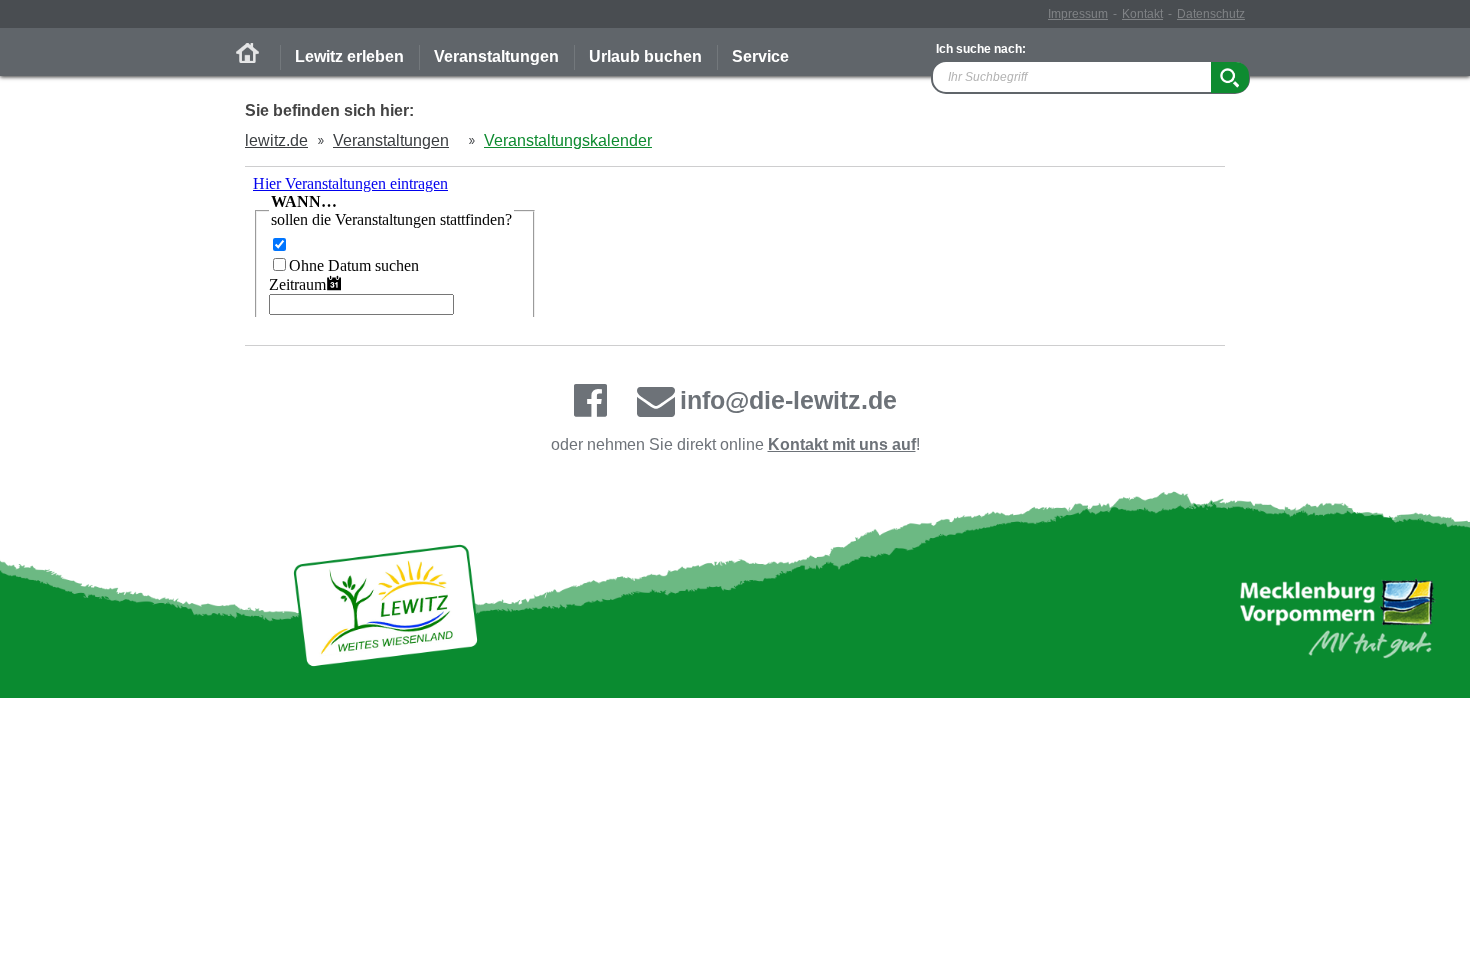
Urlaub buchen (645, 56)
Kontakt (1142, 14)
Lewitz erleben (349, 56)
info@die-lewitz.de (788, 400)
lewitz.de (276, 140)
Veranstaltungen (496, 56)
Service (760, 56)
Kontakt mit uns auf (842, 444)
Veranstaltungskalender (568, 140)
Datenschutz (1211, 14)
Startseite (247, 53)
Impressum (1078, 14)
